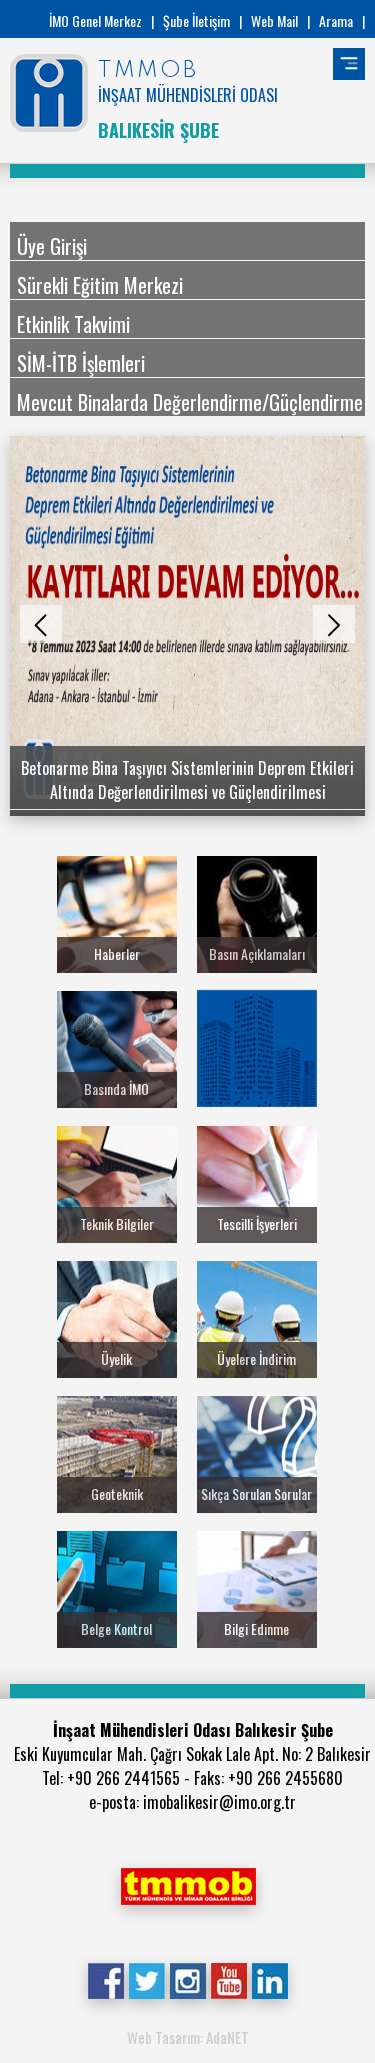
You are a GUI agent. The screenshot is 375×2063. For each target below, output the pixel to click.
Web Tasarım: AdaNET (188, 2037)
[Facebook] (105, 1979)
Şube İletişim (196, 20)
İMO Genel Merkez (95, 20)
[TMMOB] (188, 1884)
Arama (336, 20)
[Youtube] (228, 1979)
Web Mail (274, 20)
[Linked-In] (269, 1979)
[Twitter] (146, 1979)
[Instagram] (187, 1979)
